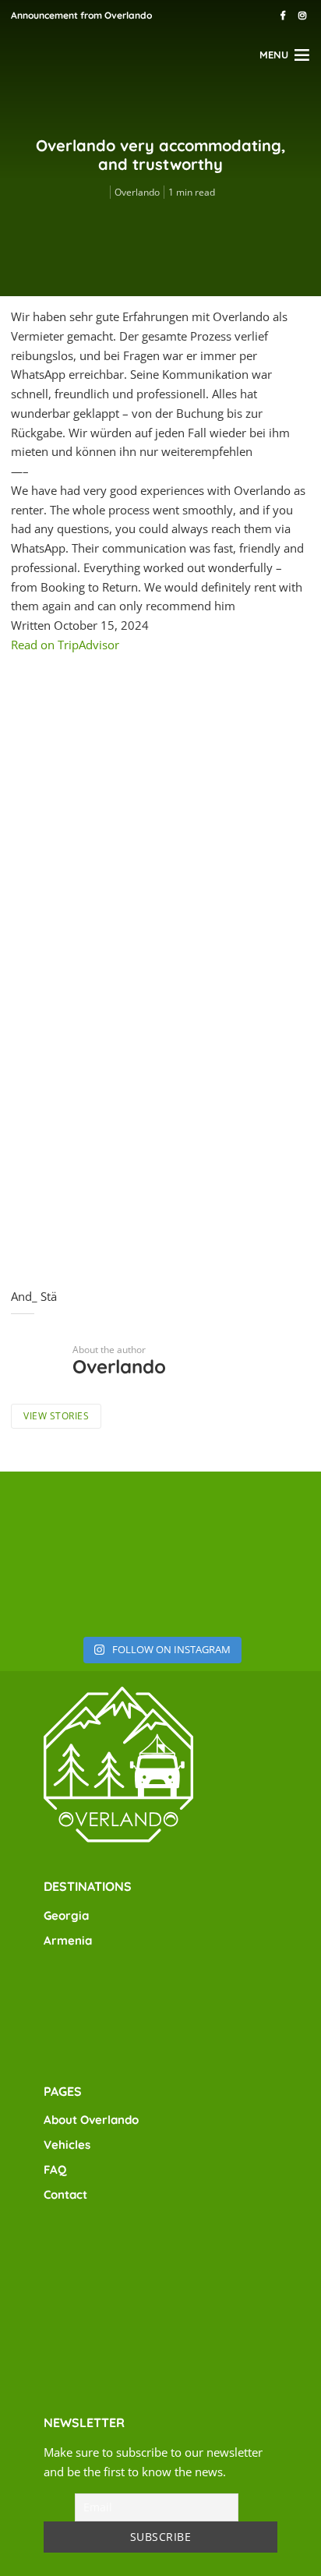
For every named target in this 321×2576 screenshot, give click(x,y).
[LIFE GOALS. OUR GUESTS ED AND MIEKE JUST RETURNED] (53, 1517)
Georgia (66, 1915)
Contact (65, 2194)
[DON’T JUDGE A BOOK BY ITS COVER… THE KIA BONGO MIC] (160, 1588)
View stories (56, 1416)
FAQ (55, 2170)
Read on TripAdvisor (65, 645)
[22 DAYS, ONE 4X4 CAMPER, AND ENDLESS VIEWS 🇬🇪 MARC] (160, 1517)
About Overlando (91, 2120)
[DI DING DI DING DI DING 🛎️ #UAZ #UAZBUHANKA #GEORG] (268, 1588)
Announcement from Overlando (81, 15)
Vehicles (67, 2145)
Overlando (137, 192)
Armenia (68, 1940)
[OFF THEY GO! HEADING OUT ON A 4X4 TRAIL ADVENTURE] (268, 1517)
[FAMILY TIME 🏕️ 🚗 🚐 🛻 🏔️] (53, 1588)
